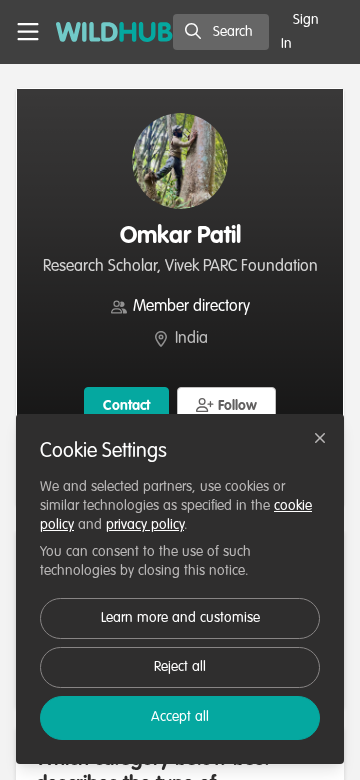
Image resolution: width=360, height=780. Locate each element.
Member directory (191, 307)
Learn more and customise (180, 618)
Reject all (180, 667)
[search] (221, 32)
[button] (227, 405)
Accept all (180, 717)
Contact (126, 406)
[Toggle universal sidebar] (28, 32)
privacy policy (145, 525)
